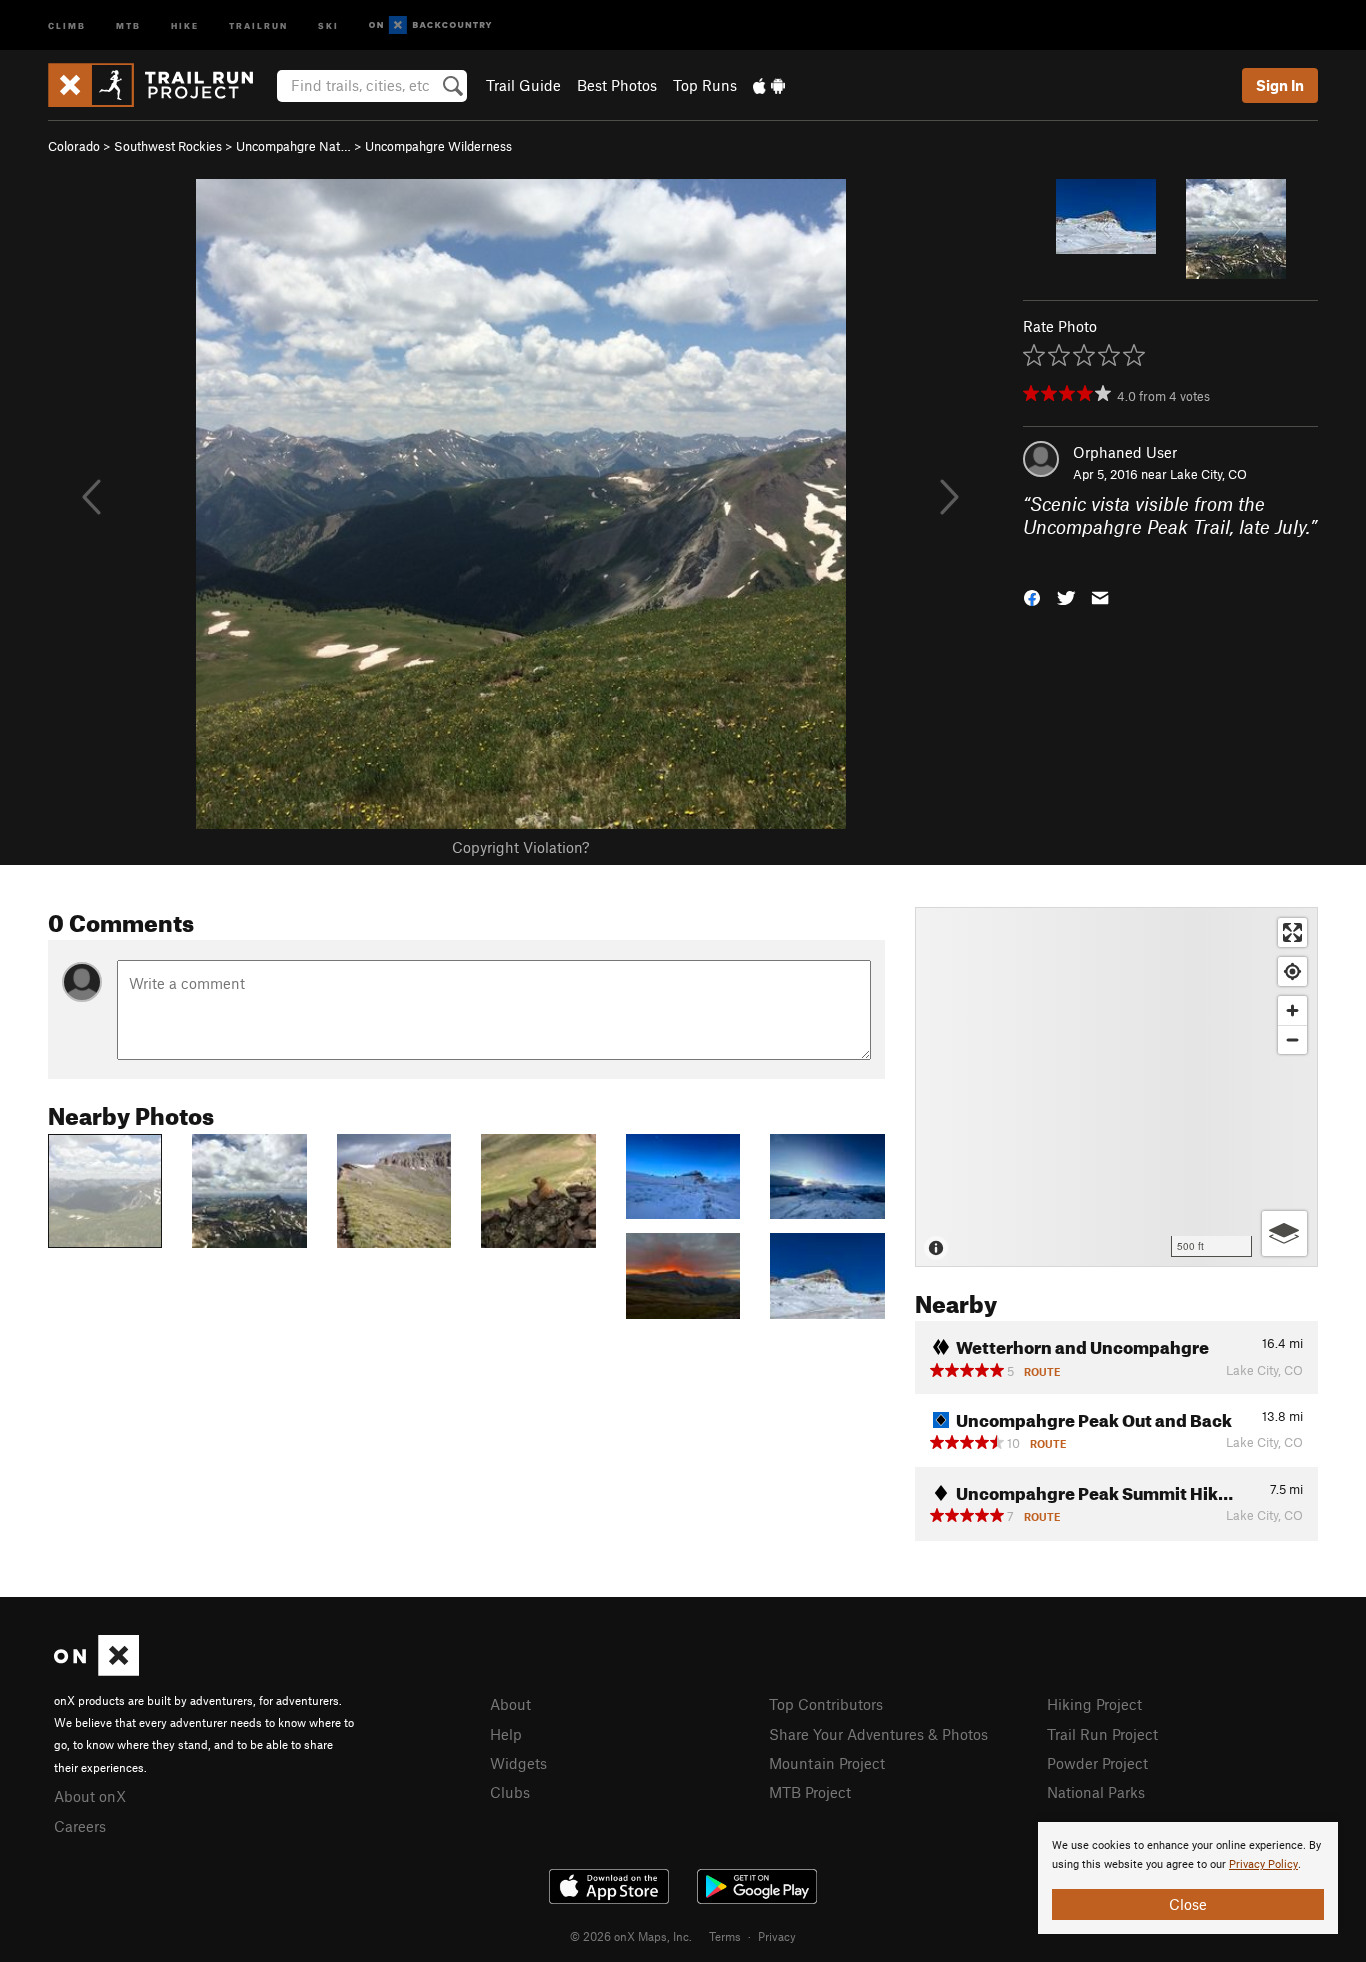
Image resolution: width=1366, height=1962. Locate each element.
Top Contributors (826, 1704)
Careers (80, 1826)
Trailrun (258, 24)
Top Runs (705, 85)
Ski (328, 24)
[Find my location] (1292, 971)
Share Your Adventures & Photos (878, 1734)
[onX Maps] (96, 1670)
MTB (128, 24)
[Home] (160, 85)
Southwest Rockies (168, 146)
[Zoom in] (1292, 1010)
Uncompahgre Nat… (293, 146)
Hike (185, 24)
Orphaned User (1125, 452)
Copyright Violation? (520, 847)
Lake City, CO (1208, 474)
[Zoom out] (1292, 1039)
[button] (1032, 596)
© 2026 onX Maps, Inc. (631, 1936)
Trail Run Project (1102, 1734)
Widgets (518, 1763)
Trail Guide (523, 85)
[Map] (1116, 1087)
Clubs (510, 1792)
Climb (67, 24)
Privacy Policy (1263, 1864)
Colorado (74, 146)
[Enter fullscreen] (1292, 932)
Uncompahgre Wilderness (438, 146)
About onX (90, 1796)
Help (506, 1734)
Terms (725, 1936)
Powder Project (1097, 1763)
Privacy (777, 1936)
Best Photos (617, 85)
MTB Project (810, 1792)
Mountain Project (827, 1763)
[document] (1188, 1878)
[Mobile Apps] (769, 85)
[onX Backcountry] (430, 25)
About (510, 1704)
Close (1188, 1904)
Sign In (1280, 85)
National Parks (1096, 1792)
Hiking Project (1094, 1704)
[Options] (1284, 1233)
